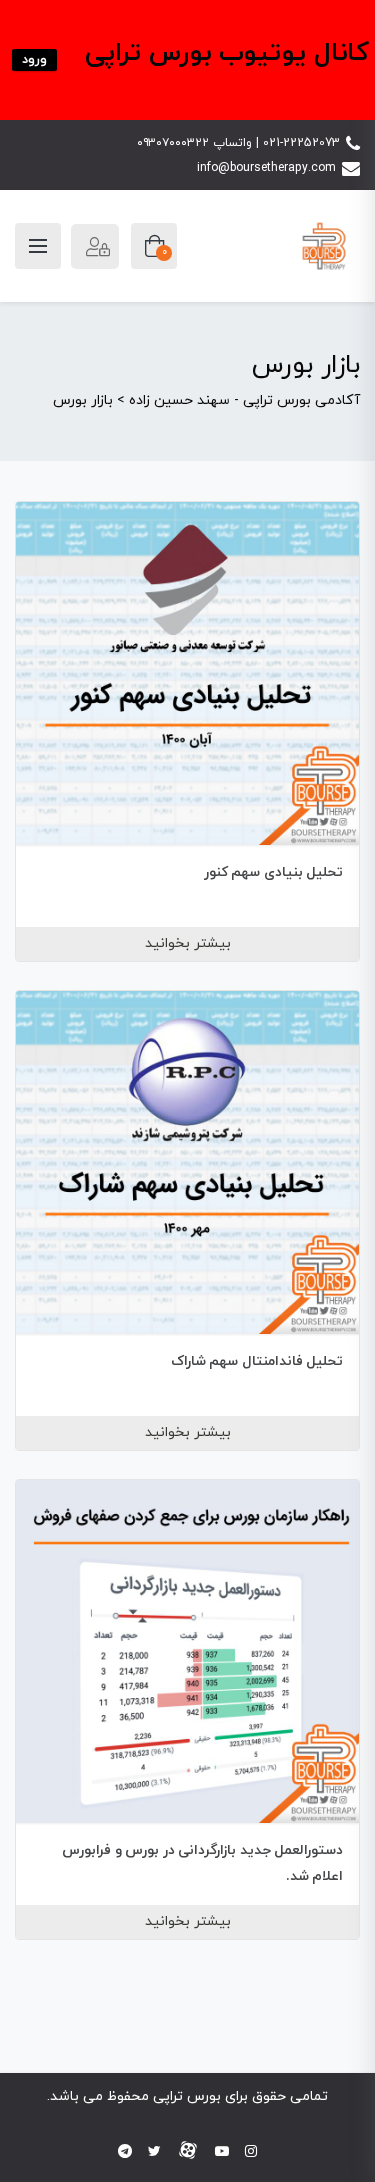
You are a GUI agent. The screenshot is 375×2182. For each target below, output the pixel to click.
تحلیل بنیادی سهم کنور (274, 872)
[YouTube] (222, 2152)
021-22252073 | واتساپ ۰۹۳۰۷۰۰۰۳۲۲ (238, 143)
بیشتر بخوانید (188, 943)
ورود (34, 60)
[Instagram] (251, 2152)
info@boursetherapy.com (266, 168)
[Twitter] (154, 2152)
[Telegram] (125, 2152)
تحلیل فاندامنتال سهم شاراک (257, 1361)
